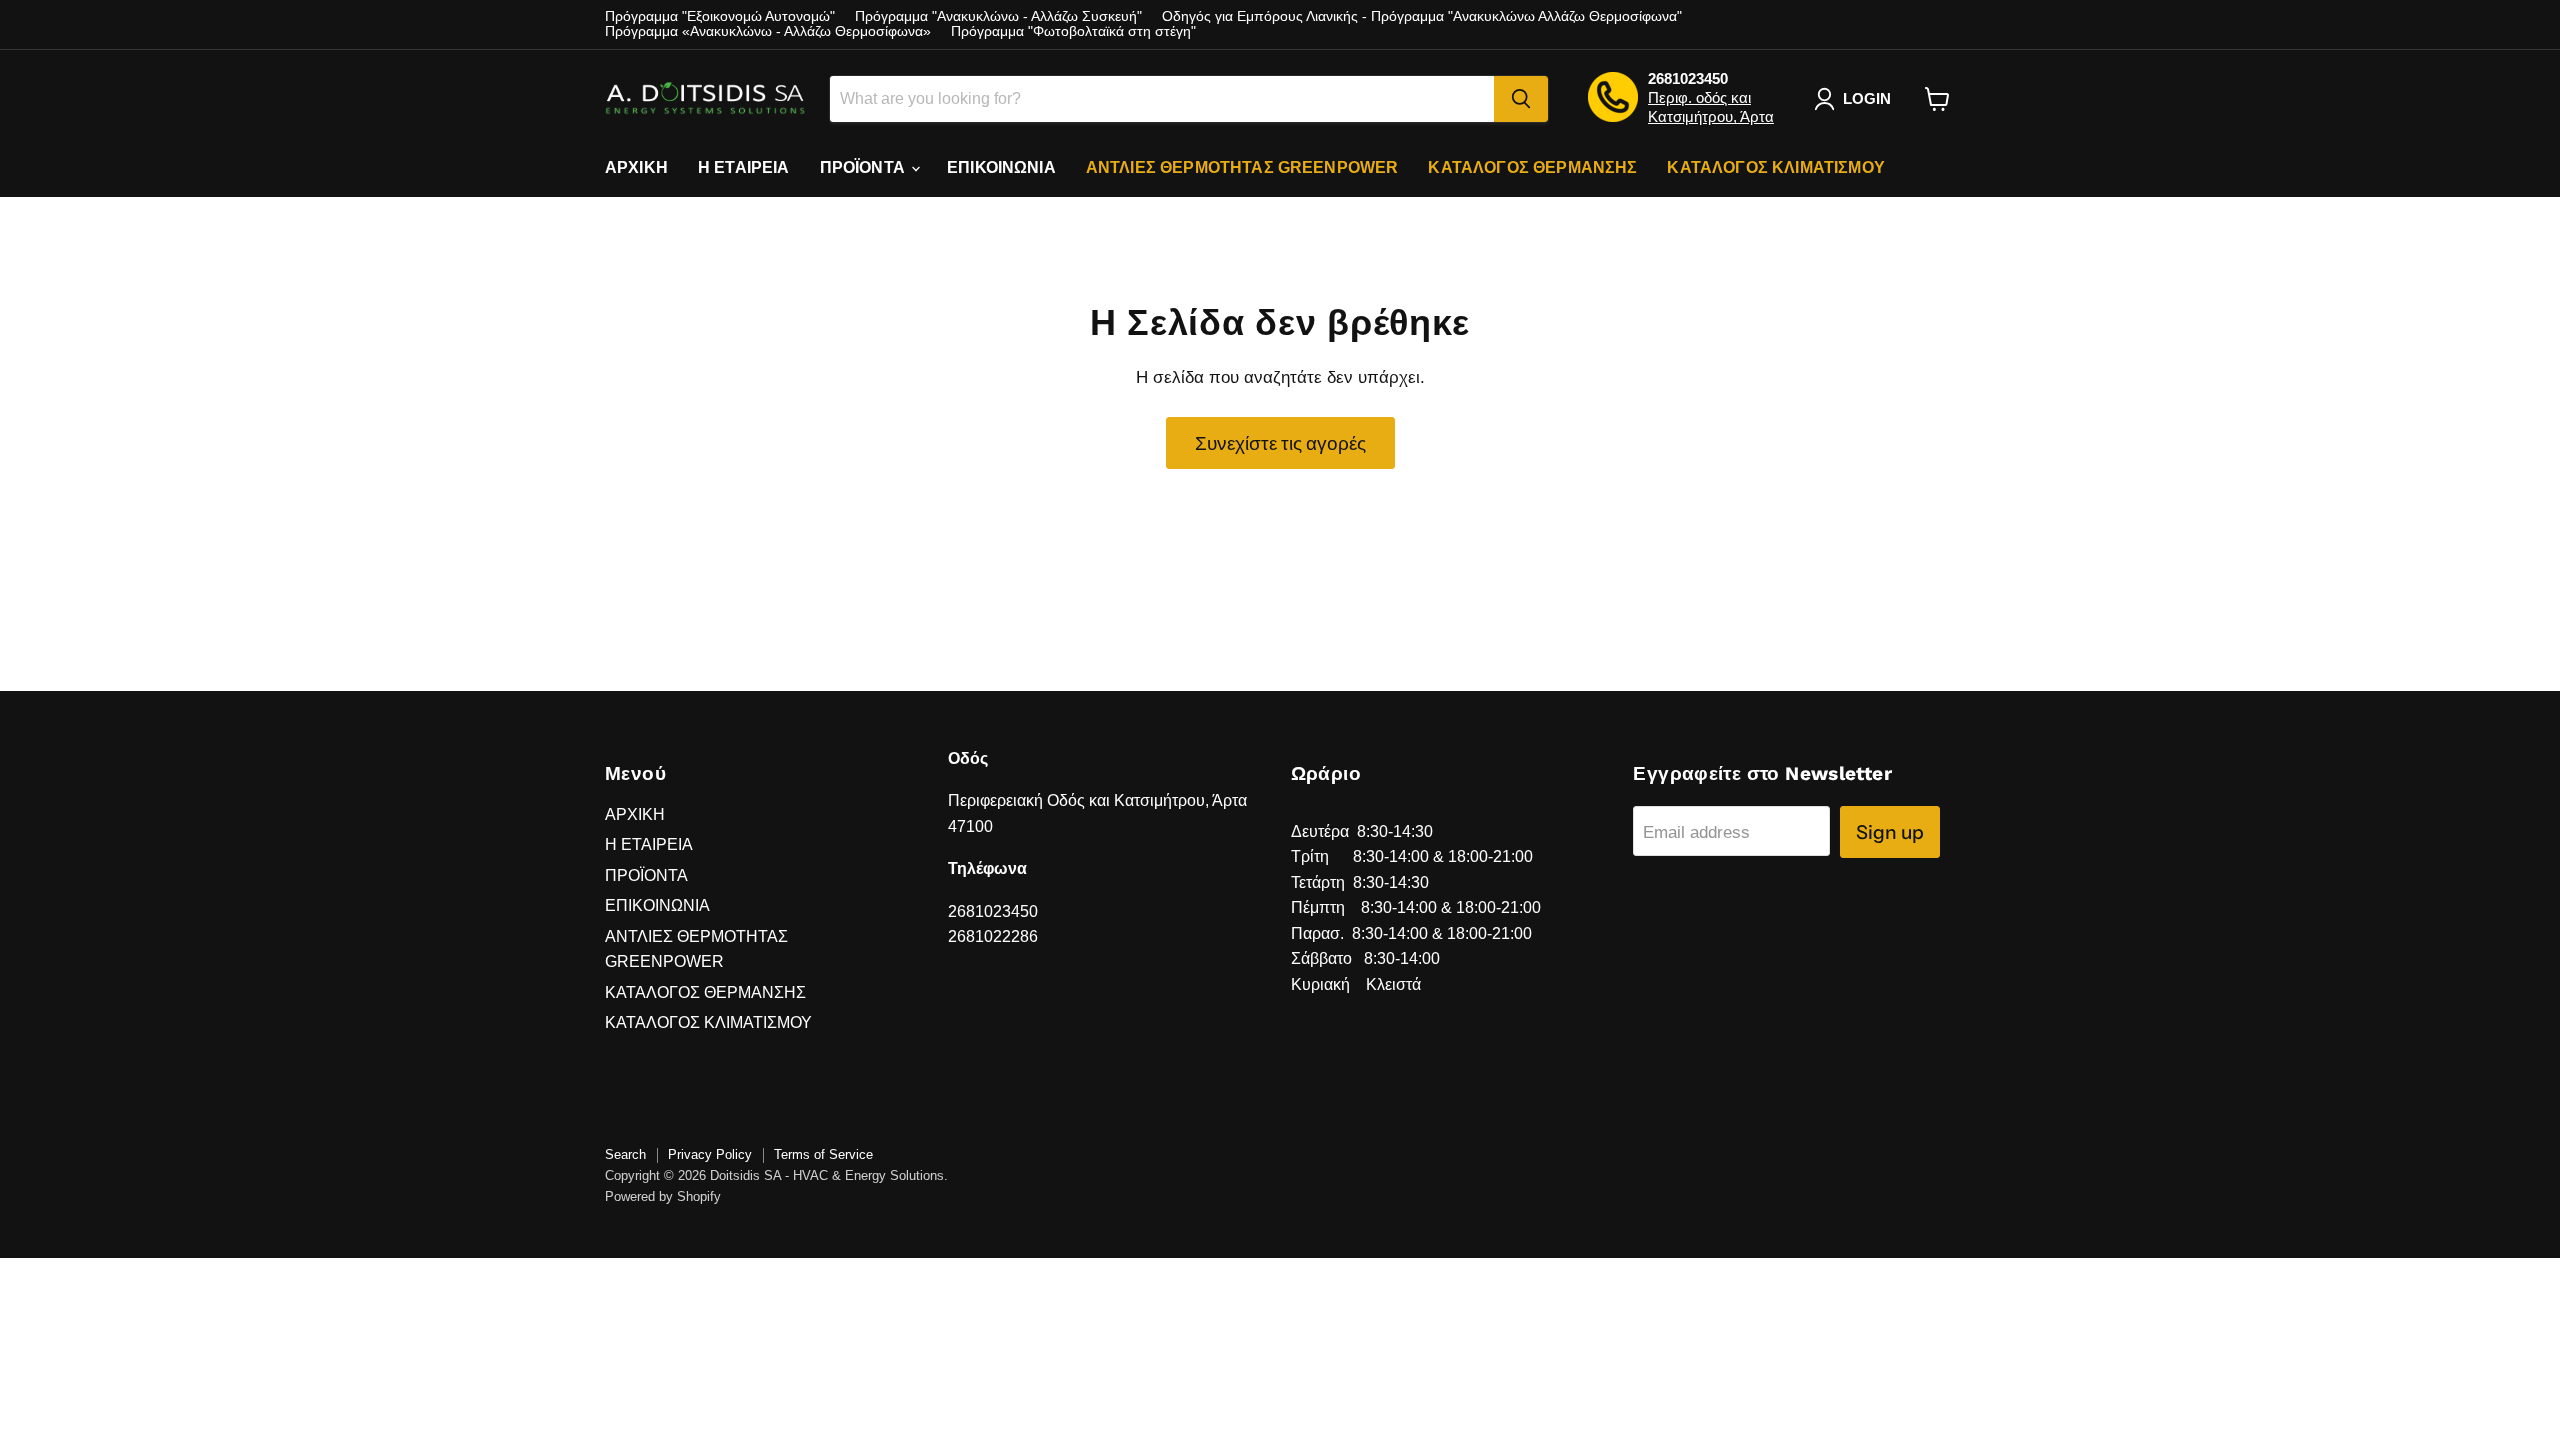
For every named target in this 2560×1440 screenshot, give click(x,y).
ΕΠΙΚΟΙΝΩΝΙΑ (1001, 167)
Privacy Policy (710, 1154)
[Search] (1521, 99)
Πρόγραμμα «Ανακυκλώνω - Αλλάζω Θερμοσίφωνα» (768, 31)
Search (625, 1154)
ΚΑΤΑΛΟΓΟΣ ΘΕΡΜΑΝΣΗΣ (1532, 167)
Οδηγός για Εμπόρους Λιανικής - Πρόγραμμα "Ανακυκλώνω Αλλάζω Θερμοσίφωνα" (1422, 16)
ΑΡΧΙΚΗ (636, 167)
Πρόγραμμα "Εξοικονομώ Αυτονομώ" (720, 16)
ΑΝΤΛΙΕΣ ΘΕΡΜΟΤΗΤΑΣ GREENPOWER (1242, 167)
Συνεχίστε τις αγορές (1280, 443)
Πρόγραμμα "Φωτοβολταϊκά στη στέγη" (1073, 31)
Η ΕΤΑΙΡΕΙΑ (744, 167)
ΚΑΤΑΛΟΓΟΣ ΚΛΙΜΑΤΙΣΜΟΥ (1775, 167)
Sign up (1890, 832)
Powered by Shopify (663, 1196)
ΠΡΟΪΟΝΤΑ (864, 167)
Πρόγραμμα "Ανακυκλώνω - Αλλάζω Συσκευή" (998, 16)
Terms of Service (823, 1154)
